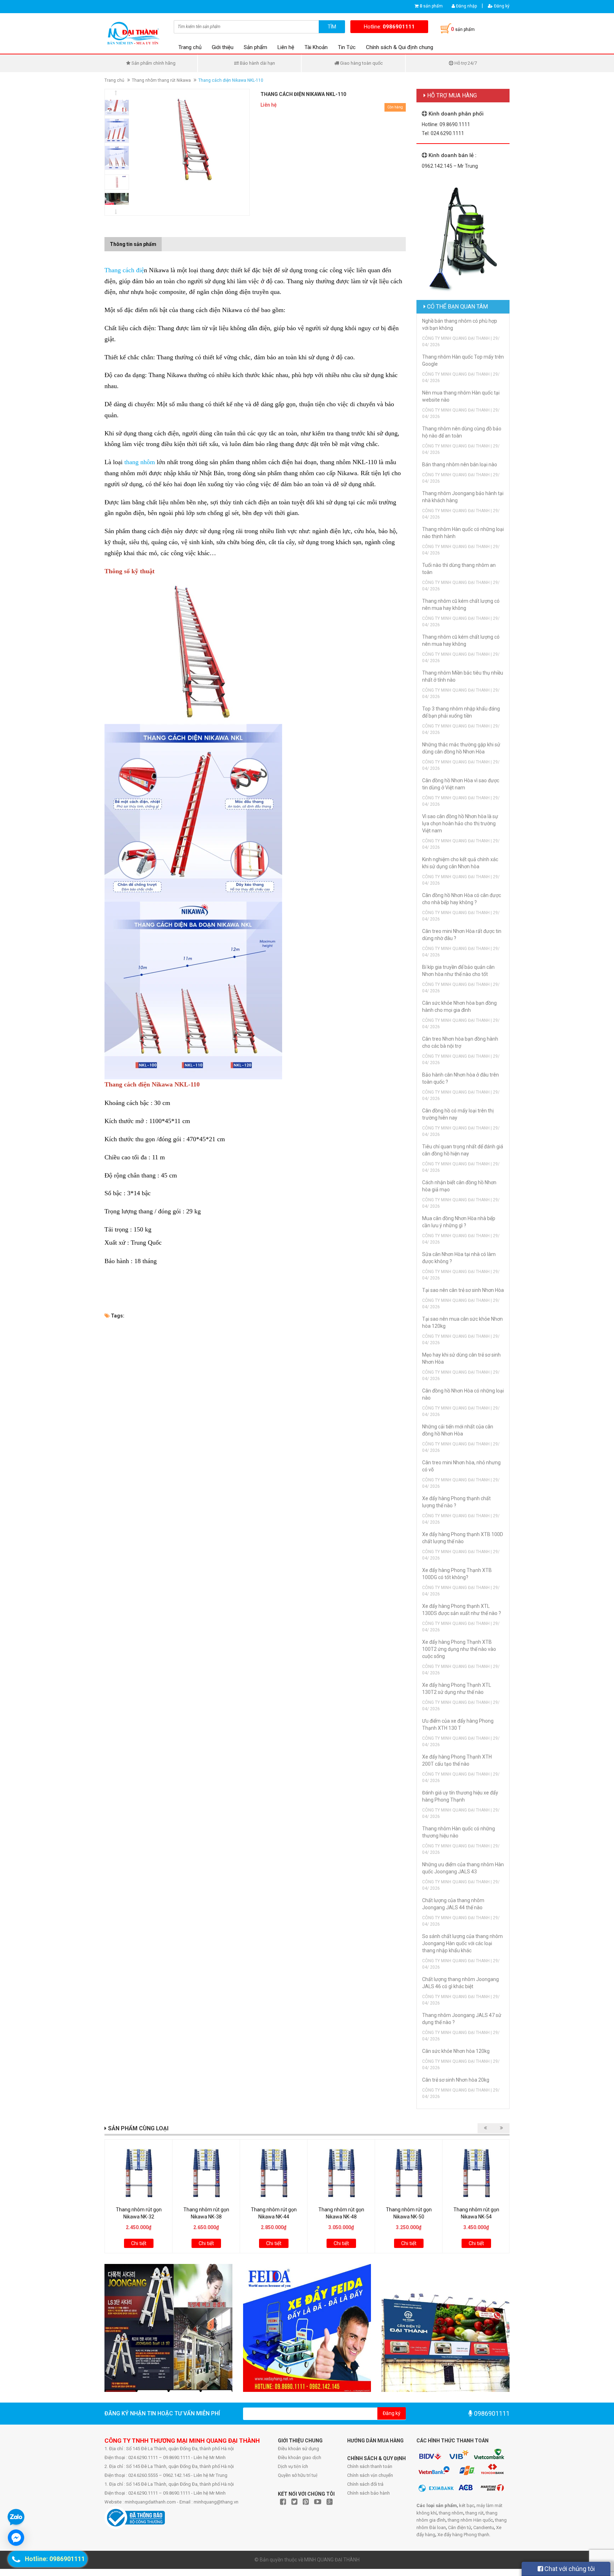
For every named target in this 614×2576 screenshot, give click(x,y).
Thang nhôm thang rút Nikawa (161, 80)
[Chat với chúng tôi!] (16, 2538)
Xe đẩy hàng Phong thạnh (463, 2535)
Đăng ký (501, 6)
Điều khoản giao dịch (300, 2457)
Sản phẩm (255, 47)
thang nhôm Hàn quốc (470, 2520)
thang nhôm (140, 462)
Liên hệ (286, 47)
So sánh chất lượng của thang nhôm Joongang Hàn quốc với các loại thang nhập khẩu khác (462, 1943)
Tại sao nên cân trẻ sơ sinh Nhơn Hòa (463, 1290)
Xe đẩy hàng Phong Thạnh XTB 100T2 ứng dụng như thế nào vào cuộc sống (459, 1649)
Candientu (484, 2527)
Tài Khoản (316, 47)
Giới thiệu (223, 47)
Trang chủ (190, 47)
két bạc (467, 2505)
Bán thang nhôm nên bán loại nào (460, 465)
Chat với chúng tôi (569, 2569)
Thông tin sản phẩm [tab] (133, 244)
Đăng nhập (466, 6)
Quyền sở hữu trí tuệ (298, 2475)
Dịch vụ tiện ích (293, 2466)
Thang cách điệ (124, 270)
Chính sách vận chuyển (370, 2475)
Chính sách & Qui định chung (400, 47)
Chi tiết (139, 2243)
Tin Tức (347, 47)
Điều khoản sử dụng (298, 2449)
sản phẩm (431, 6)
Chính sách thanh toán (370, 2466)
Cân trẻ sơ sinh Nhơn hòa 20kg (456, 2080)
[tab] (167, 241)
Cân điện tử (460, 2527)
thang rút (475, 2513)
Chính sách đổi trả (365, 2484)
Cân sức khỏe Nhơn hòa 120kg (456, 2051)
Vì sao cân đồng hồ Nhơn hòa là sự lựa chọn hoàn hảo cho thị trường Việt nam (460, 823)
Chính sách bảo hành (368, 2493)
